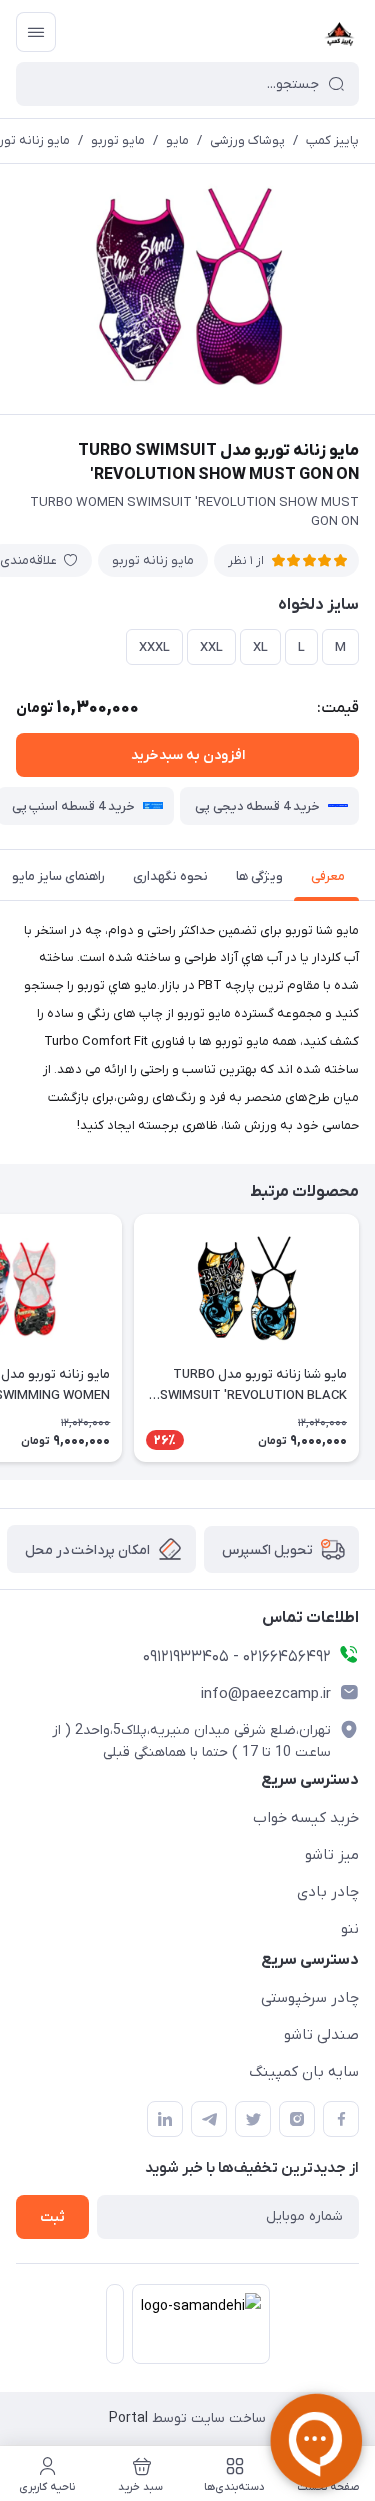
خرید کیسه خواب (306, 1818)
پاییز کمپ (332, 140)
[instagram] (297, 2119)
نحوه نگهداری (170, 876)
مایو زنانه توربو (153, 560)
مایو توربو (118, 140)
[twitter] (253, 2119)
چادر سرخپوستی (310, 1998)
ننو (350, 1929)
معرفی (328, 876)
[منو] (36, 32)
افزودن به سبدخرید (188, 755)
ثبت (52, 2217)
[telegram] (209, 2119)
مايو (177, 140)
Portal (128, 2418)
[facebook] (341, 2119)
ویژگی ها (259, 876)
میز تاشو (332, 1855)
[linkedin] (165, 2119)
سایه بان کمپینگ (304, 2072)
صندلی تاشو (321, 2035)
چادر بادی (328, 1892)
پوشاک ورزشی (247, 140)
